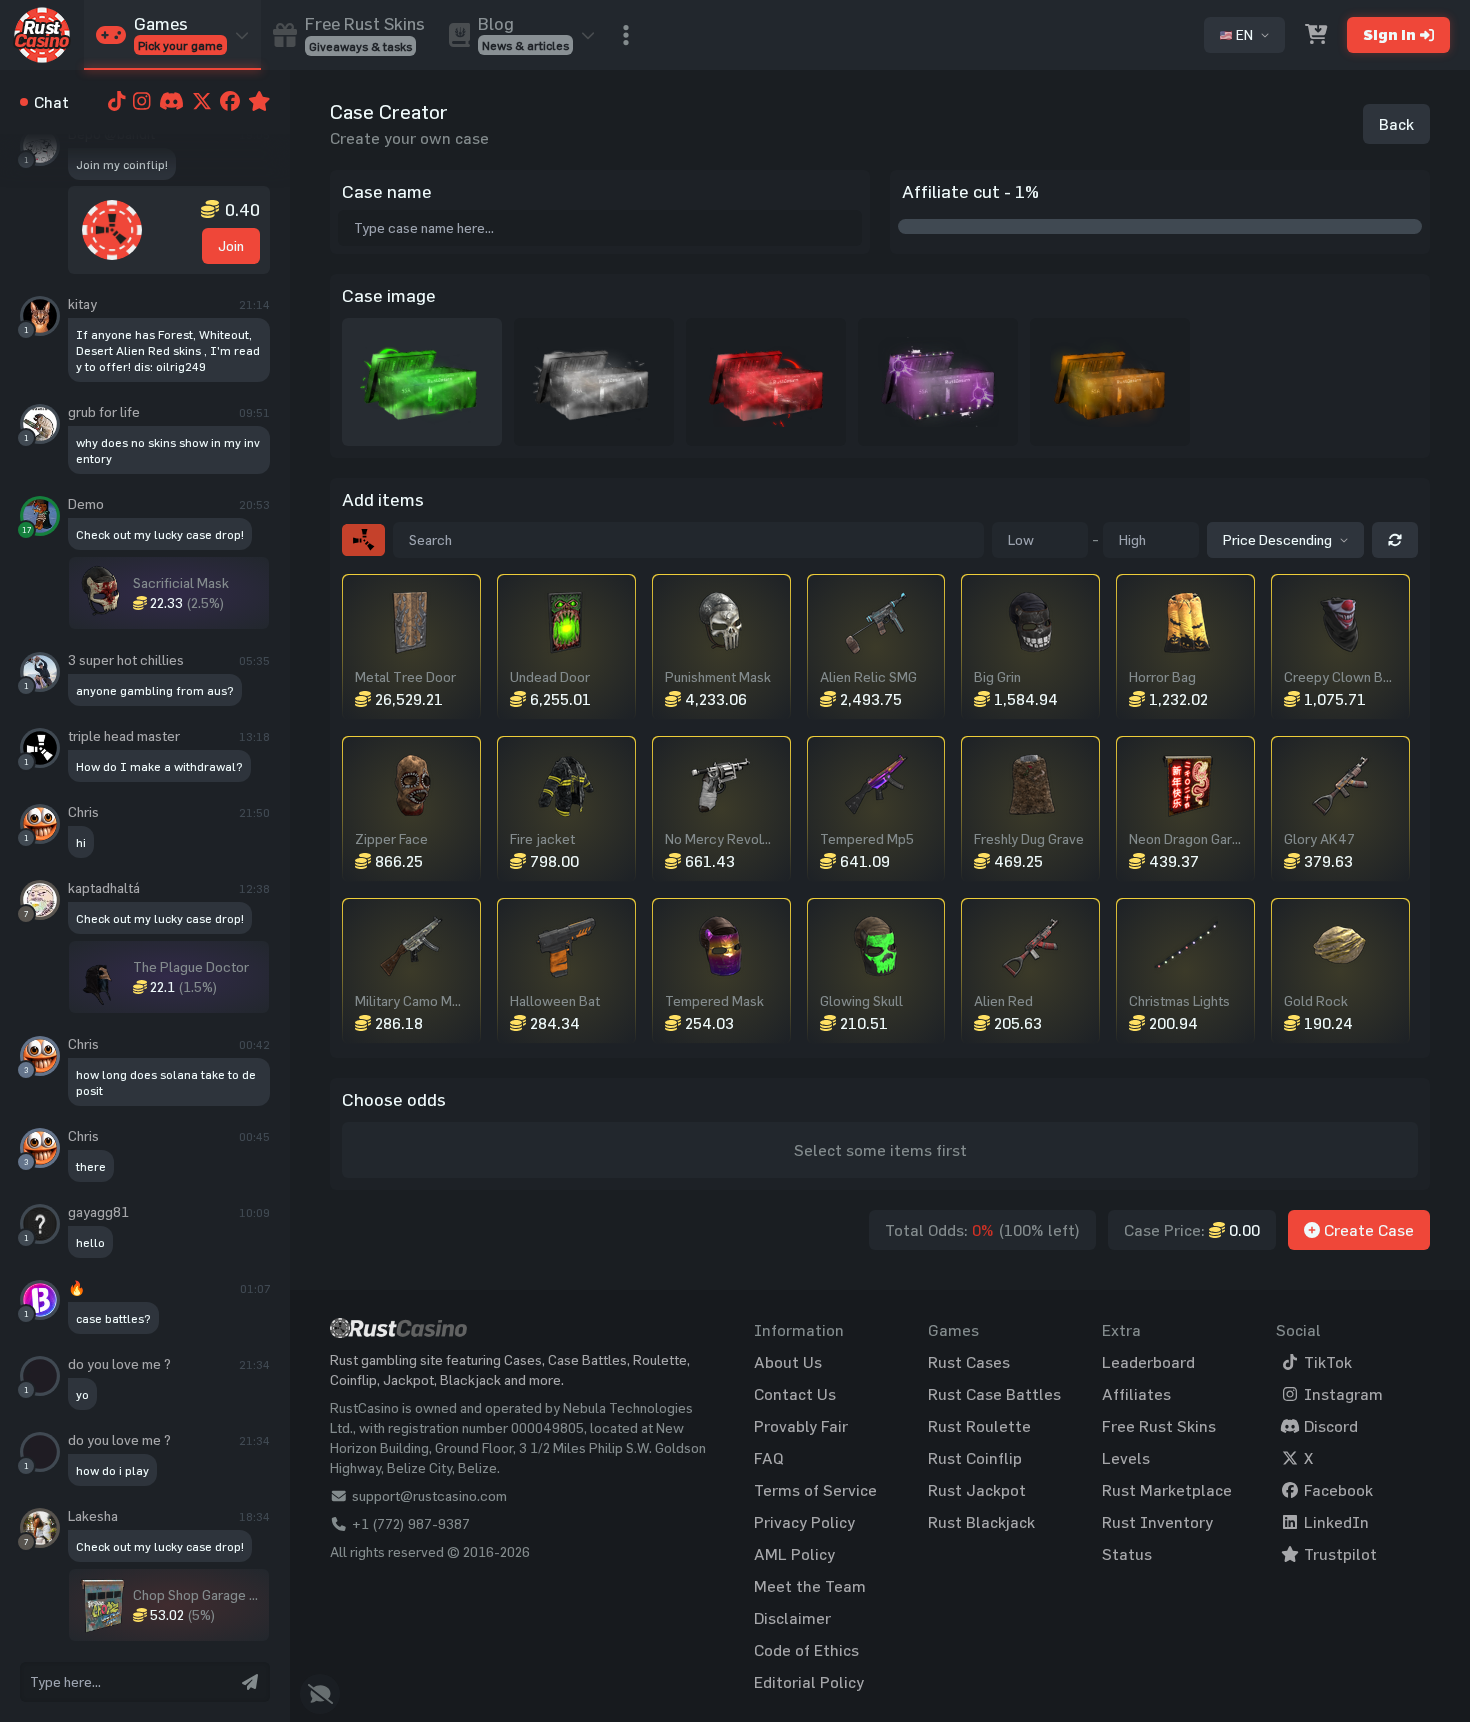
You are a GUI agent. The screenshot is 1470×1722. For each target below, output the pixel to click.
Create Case (1367, 1230)
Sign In (1389, 34)
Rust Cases (969, 1362)
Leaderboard (1148, 1362)
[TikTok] (115, 102)
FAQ (768, 1458)
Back (1396, 124)
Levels (1126, 1458)
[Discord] (169, 102)
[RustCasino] (42, 35)
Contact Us (795, 1394)
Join (231, 245)
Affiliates (1136, 1394)
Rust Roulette (979, 1426)
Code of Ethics (806, 1650)
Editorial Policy (809, 1682)
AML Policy (794, 1554)
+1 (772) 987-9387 (411, 1523)
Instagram (1341, 1394)
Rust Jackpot (977, 1490)
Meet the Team (810, 1586)
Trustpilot (1338, 1554)
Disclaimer (792, 1618)
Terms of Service (815, 1490)
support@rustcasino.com (429, 1495)
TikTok (1326, 1362)
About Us (788, 1362)
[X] (200, 102)
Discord (1329, 1426)
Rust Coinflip (975, 1458)
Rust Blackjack (981, 1522)
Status (1127, 1554)
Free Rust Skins (1159, 1426)
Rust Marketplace (1167, 1490)
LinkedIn (1334, 1522)
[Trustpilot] (257, 102)
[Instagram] (140, 102)
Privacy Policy (804, 1522)
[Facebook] (228, 102)
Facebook (1336, 1490)
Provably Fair (801, 1426)
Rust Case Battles (994, 1394)
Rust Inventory (1157, 1522)
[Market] (1316, 35)
